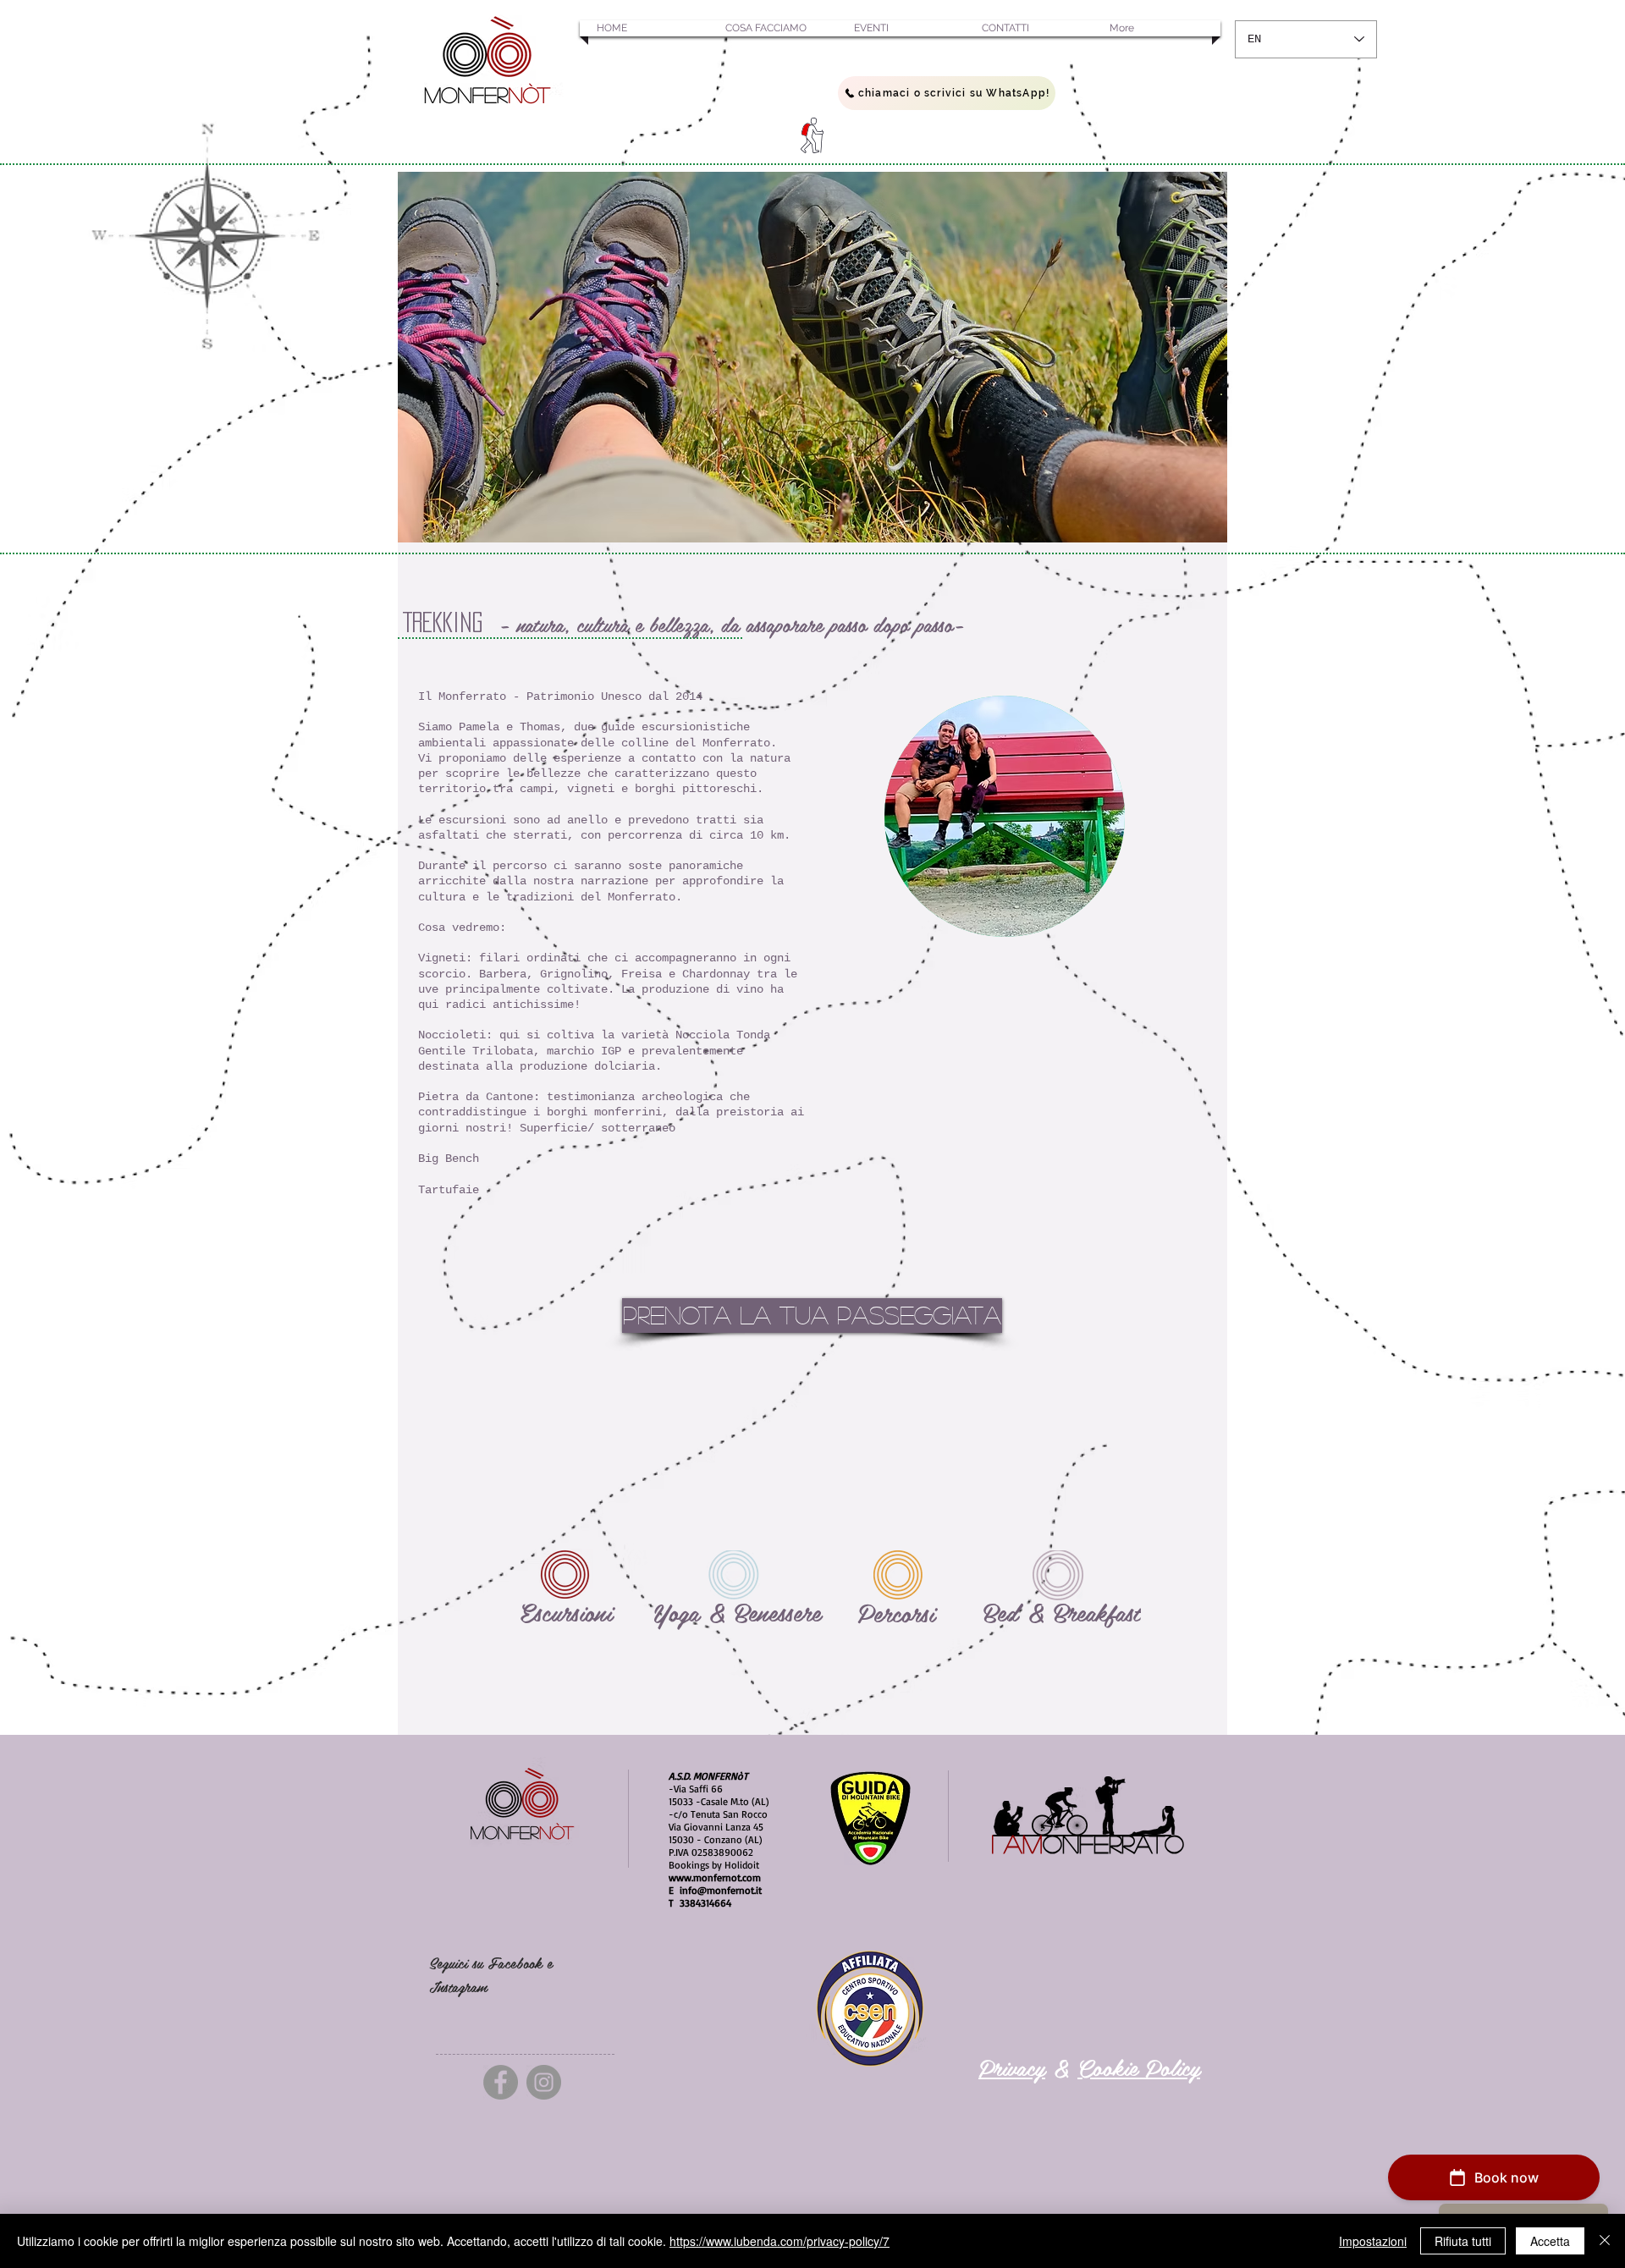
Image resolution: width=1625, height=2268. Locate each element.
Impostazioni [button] (1373, 2241)
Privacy (1012, 2067)
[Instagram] (544, 2082)
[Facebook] (501, 2082)
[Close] (1605, 2241)
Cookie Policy (1139, 2067)
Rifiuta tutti (1463, 2241)
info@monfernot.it (721, 1890)
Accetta (1550, 2241)
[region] (812, 357)
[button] (644, 28)
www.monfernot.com (715, 1877)
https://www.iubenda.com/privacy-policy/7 (779, 2241)
